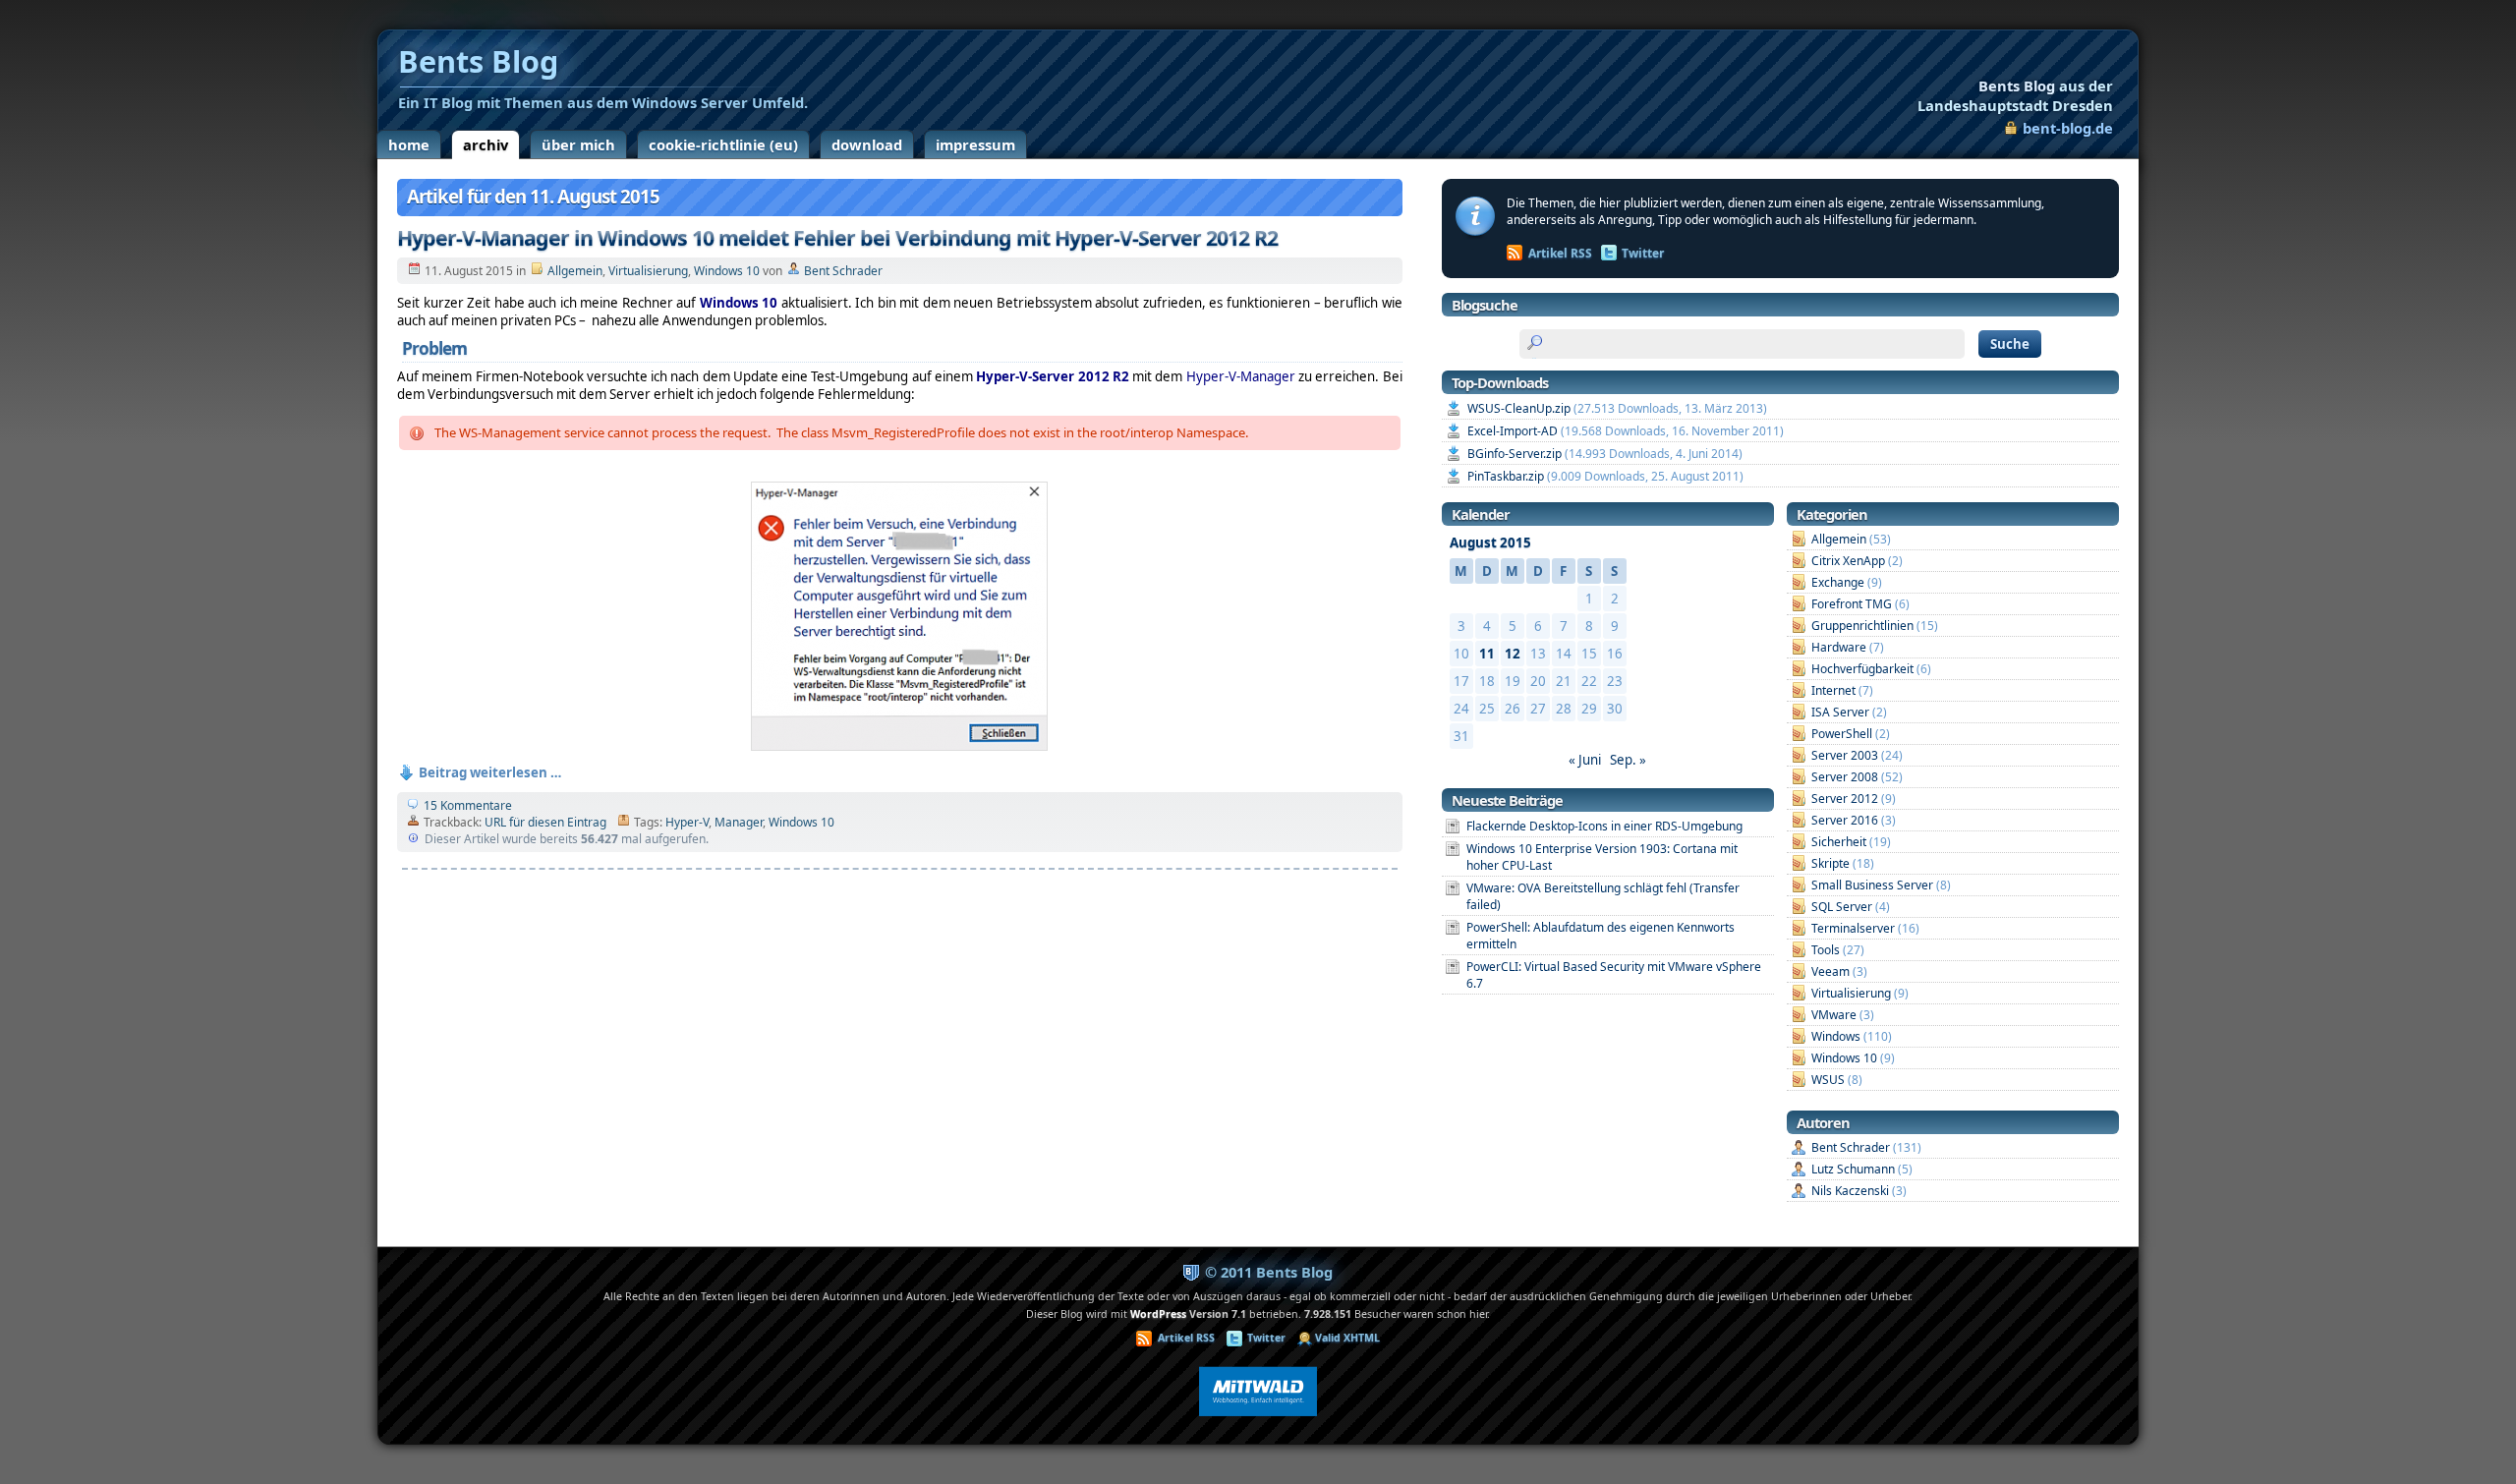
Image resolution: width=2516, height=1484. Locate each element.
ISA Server (1840, 712)
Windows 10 (727, 271)
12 (1513, 654)
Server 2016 (1845, 820)
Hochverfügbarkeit (1862, 669)
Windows (1836, 1036)
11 (1487, 654)
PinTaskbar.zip (1506, 476)
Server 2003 (1845, 755)
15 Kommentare (468, 805)
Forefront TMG (1852, 604)
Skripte (1830, 863)
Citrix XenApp (1848, 561)
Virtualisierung (648, 271)
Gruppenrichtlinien (1862, 626)
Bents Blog (2015, 95)
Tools (1826, 950)
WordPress (1158, 1314)
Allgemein (575, 271)
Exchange (1838, 582)
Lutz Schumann (1853, 1169)
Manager (739, 822)
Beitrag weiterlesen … (490, 772)
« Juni (1585, 760)
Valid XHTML (1347, 1338)
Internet (1833, 690)
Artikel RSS (1560, 253)
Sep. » (1628, 760)
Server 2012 (1845, 799)
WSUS (1828, 1080)
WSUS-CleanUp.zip (1519, 408)
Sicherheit (1839, 842)
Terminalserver (1853, 928)
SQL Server (1842, 907)
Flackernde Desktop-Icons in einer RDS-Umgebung (1604, 826)
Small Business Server (1872, 885)
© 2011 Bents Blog (1269, 1272)
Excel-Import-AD (1513, 431)
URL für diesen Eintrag (545, 822)
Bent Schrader (843, 271)
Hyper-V (687, 822)
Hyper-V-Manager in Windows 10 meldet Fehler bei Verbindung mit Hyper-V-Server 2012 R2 (837, 237)
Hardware (1839, 647)
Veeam (1830, 971)
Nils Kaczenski (1850, 1191)
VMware (1834, 1015)
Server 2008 (1845, 777)
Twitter (1643, 253)
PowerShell (1842, 734)
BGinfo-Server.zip (1515, 454)
